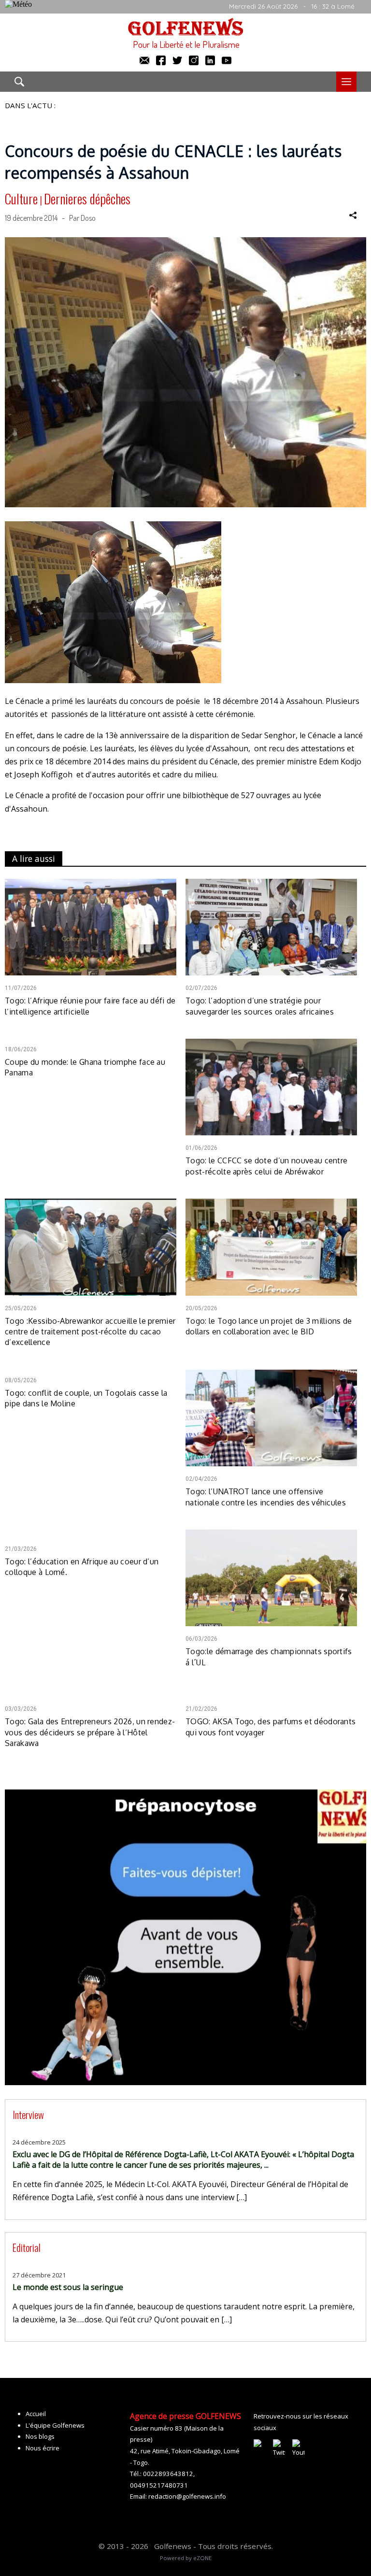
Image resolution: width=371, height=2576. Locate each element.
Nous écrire (43, 2448)
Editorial (27, 2247)
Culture (21, 199)
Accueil (36, 2414)
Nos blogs (40, 2436)
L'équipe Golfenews (55, 2425)
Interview (28, 2114)
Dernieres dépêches (87, 199)
